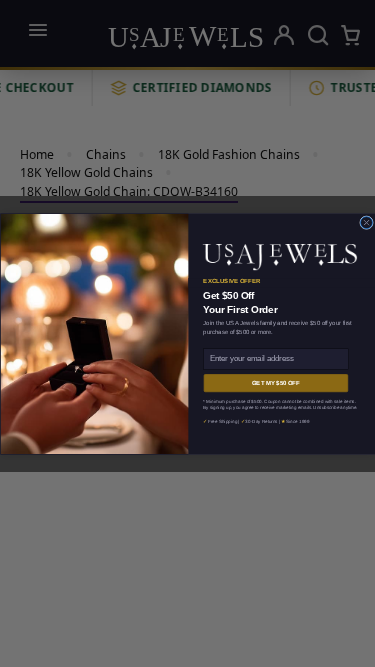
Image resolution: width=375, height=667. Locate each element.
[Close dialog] (366, 222)
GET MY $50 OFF (275, 382)
